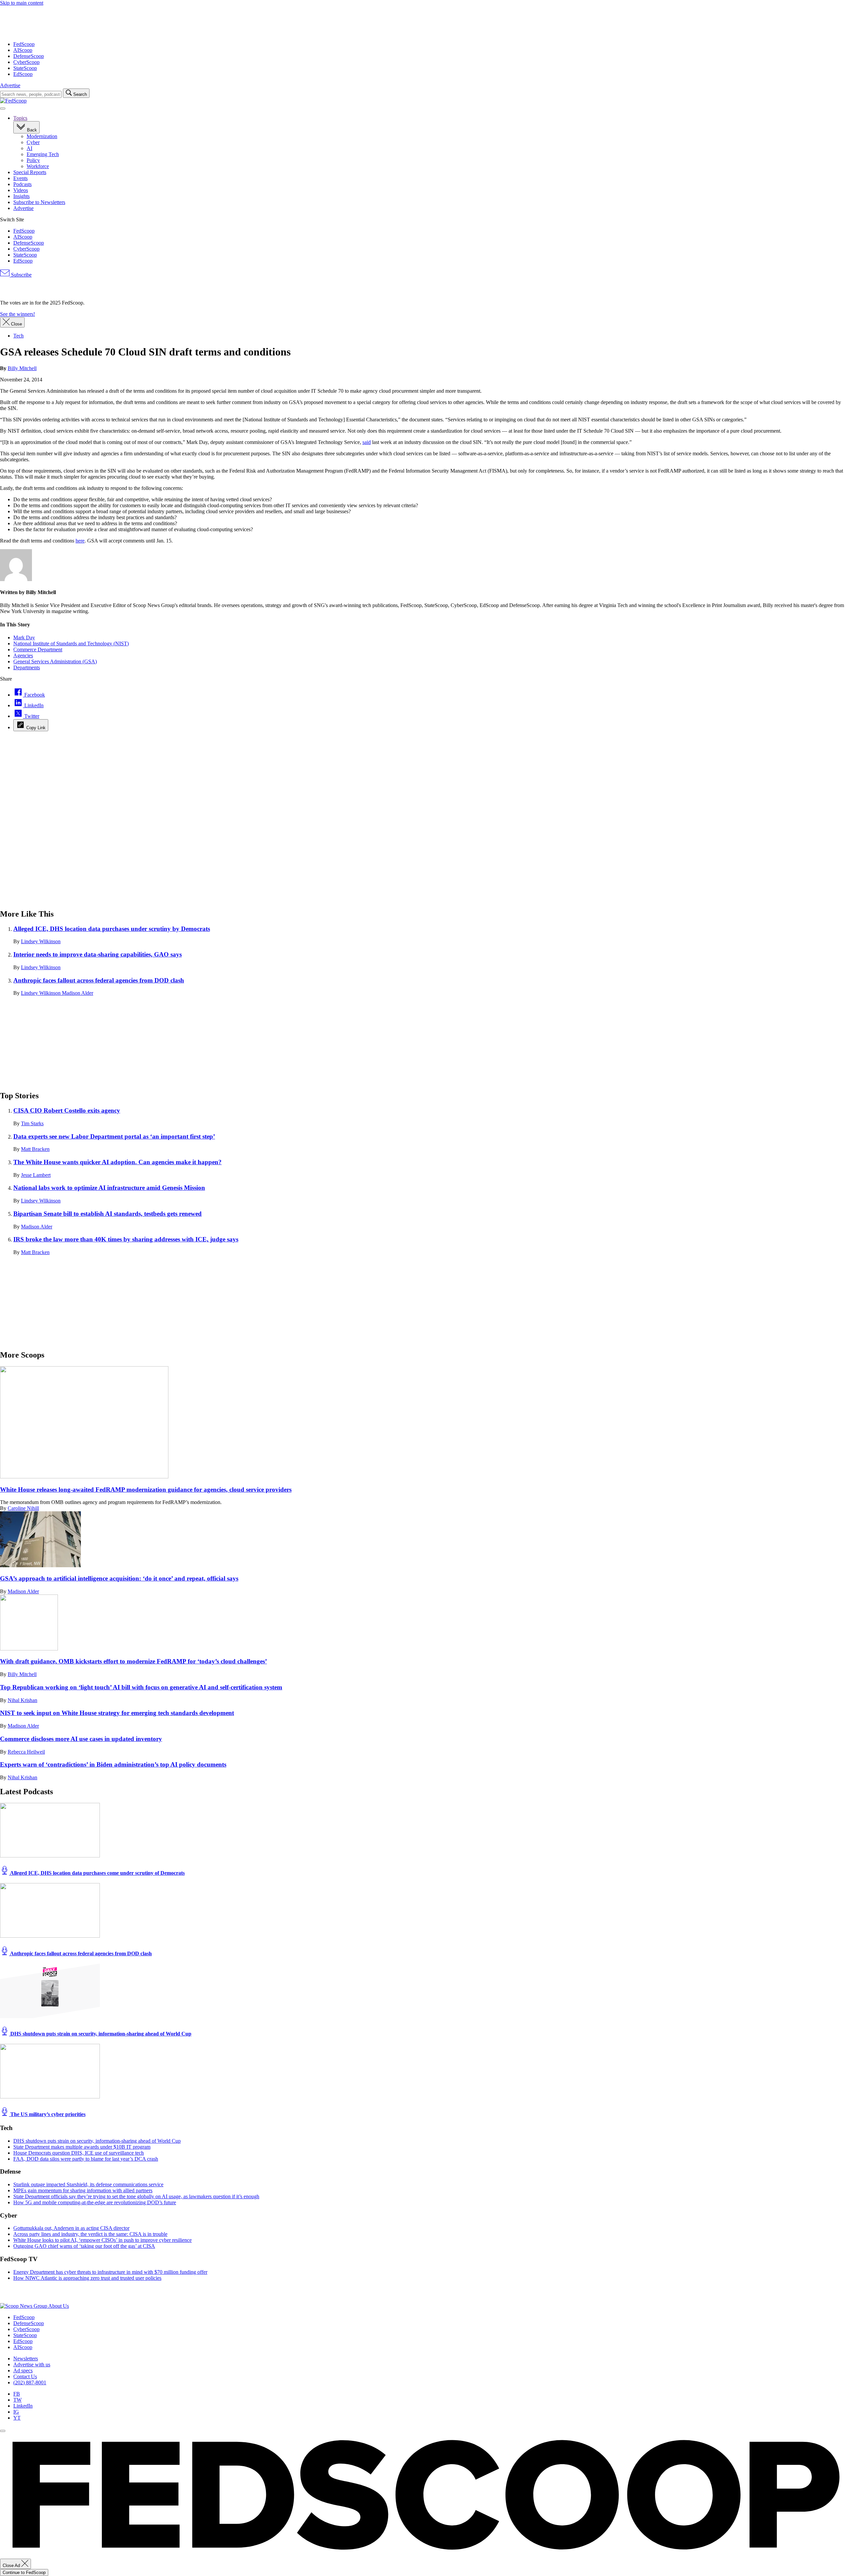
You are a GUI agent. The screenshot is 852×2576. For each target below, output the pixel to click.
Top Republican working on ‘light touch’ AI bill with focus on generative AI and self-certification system (141, 1687)
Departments (27, 667)
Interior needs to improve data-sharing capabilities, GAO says (98, 954)
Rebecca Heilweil (26, 1752)
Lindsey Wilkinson (41, 941)
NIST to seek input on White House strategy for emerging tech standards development (117, 1713)
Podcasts (22, 184)
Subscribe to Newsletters (39, 202)
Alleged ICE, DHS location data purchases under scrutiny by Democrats (112, 929)
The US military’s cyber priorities (47, 2114)
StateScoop (25, 68)
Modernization (42, 136)
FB (17, 2394)
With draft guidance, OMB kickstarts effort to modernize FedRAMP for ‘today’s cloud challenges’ (133, 1661)
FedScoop (24, 44)
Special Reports (30, 172)
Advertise (10, 85)
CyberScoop (26, 62)
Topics (20, 118)
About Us (59, 2306)
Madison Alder (78, 993)
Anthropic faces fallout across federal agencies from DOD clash (99, 980)
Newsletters (26, 2359)
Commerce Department (38, 649)
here (80, 541)
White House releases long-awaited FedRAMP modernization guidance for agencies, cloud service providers (146, 1490)
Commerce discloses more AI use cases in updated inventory (81, 1739)
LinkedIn (23, 2406)
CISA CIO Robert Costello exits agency (67, 1110)
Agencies (23, 655)
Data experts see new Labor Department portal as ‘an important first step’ (114, 1136)
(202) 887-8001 (30, 2382)
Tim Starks (32, 1123)
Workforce (38, 166)
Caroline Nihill (23, 1508)
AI (29, 148)
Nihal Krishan (22, 1700)
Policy (33, 160)
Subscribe (21, 275)
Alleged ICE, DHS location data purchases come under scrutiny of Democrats (97, 1873)
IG (16, 2412)
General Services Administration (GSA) (55, 661)
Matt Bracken (35, 1149)
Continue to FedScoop (24, 2573)
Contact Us (25, 2376)
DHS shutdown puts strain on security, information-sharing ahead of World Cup (100, 2034)
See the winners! (17, 314)
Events (20, 178)
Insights (21, 196)
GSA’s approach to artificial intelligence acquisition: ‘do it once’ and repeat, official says (119, 1578)
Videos (21, 190)
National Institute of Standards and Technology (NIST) (71, 644)
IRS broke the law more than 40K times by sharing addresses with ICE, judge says (126, 1239)
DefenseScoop (29, 56)
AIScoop (23, 50)
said (367, 442)
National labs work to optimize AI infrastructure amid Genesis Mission (109, 1188)
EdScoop (23, 74)
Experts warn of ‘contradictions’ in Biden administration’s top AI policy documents (113, 1764)
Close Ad (12, 2566)
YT (17, 2418)
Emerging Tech (43, 154)
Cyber (33, 142)
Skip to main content (22, 3)
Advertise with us (32, 2364)
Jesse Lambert (36, 1175)
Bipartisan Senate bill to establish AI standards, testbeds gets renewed (107, 1214)
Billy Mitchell (22, 368)
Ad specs (23, 2370)
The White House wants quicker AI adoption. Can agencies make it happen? (117, 1162)
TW (17, 2400)
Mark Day (24, 638)
